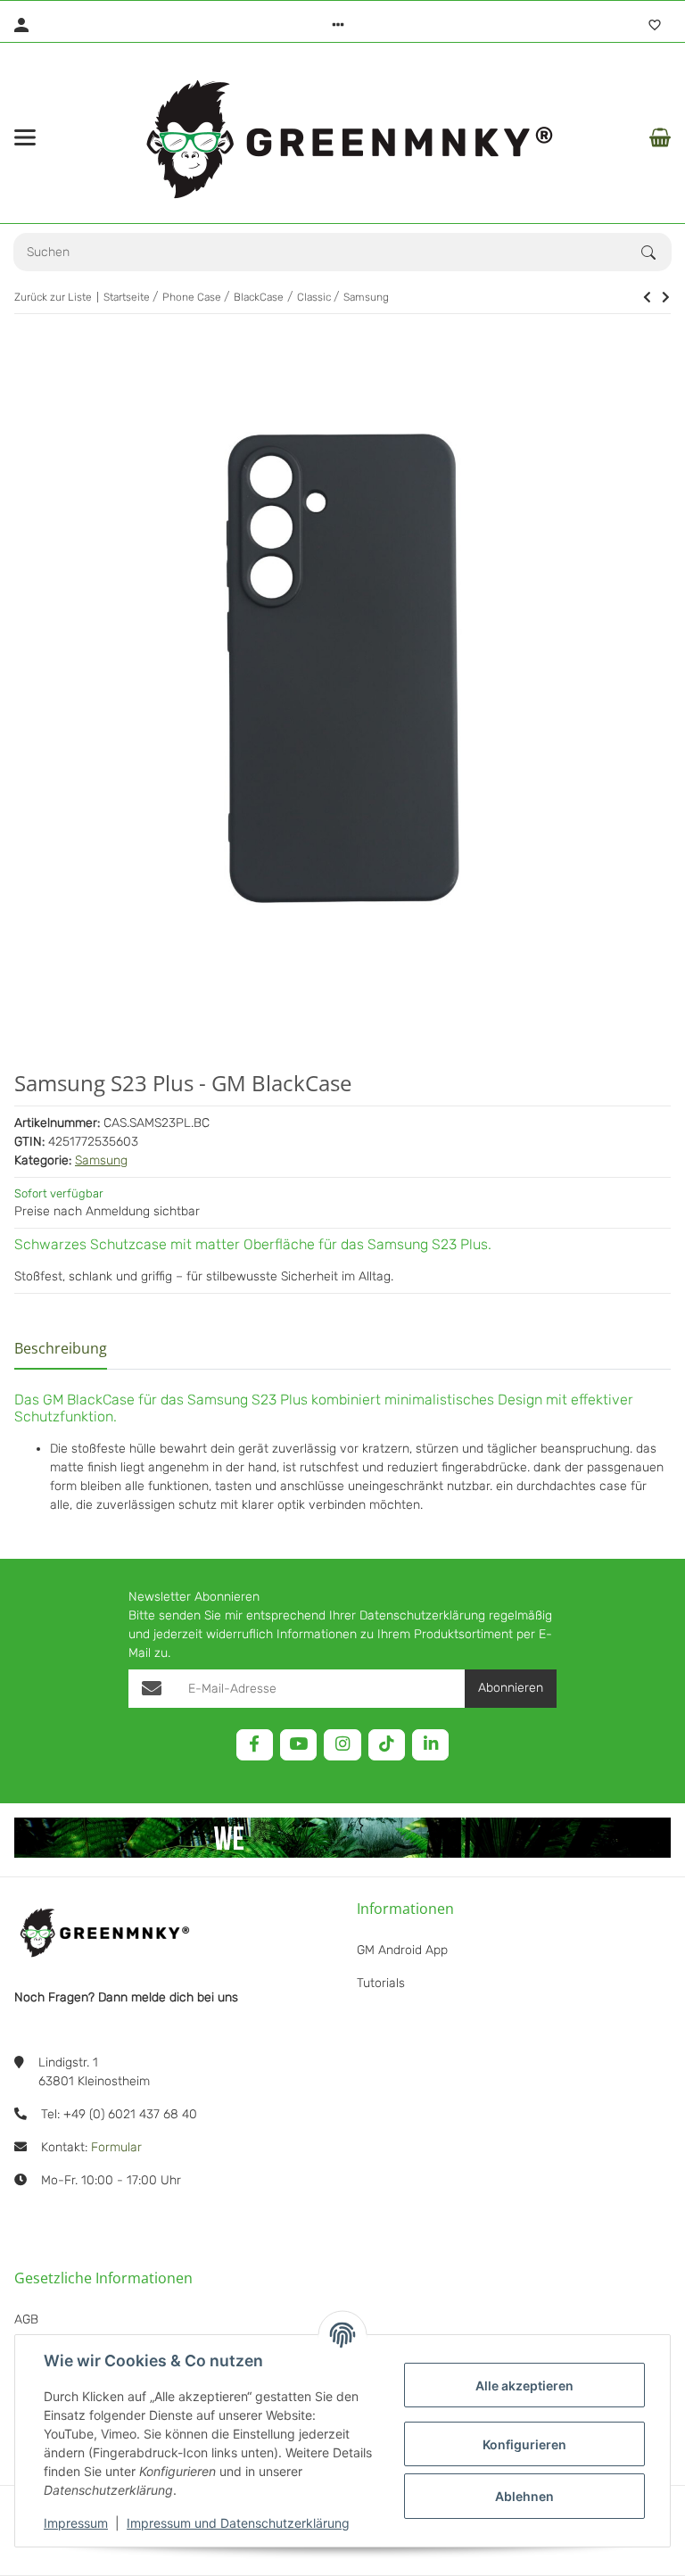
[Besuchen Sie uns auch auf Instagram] (342, 1745)
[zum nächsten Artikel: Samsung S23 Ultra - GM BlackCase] (647, 297)
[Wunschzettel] (655, 25)
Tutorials (381, 1983)
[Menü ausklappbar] (25, 137)
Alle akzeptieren (524, 2385)
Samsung (101, 1160)
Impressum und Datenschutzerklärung (238, 2523)
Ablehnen (524, 2496)
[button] (338, 25)
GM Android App (402, 1950)
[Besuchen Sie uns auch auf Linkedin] (430, 1745)
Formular (116, 2147)
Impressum (76, 2523)
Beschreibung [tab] (61, 1348)
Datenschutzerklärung (422, 1615)
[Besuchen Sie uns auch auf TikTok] (387, 1745)
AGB (26, 2319)
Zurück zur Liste (53, 297)
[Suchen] (656, 253)
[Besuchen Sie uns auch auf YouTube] (298, 1745)
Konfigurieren (524, 2444)
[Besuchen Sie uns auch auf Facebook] (255, 1745)
